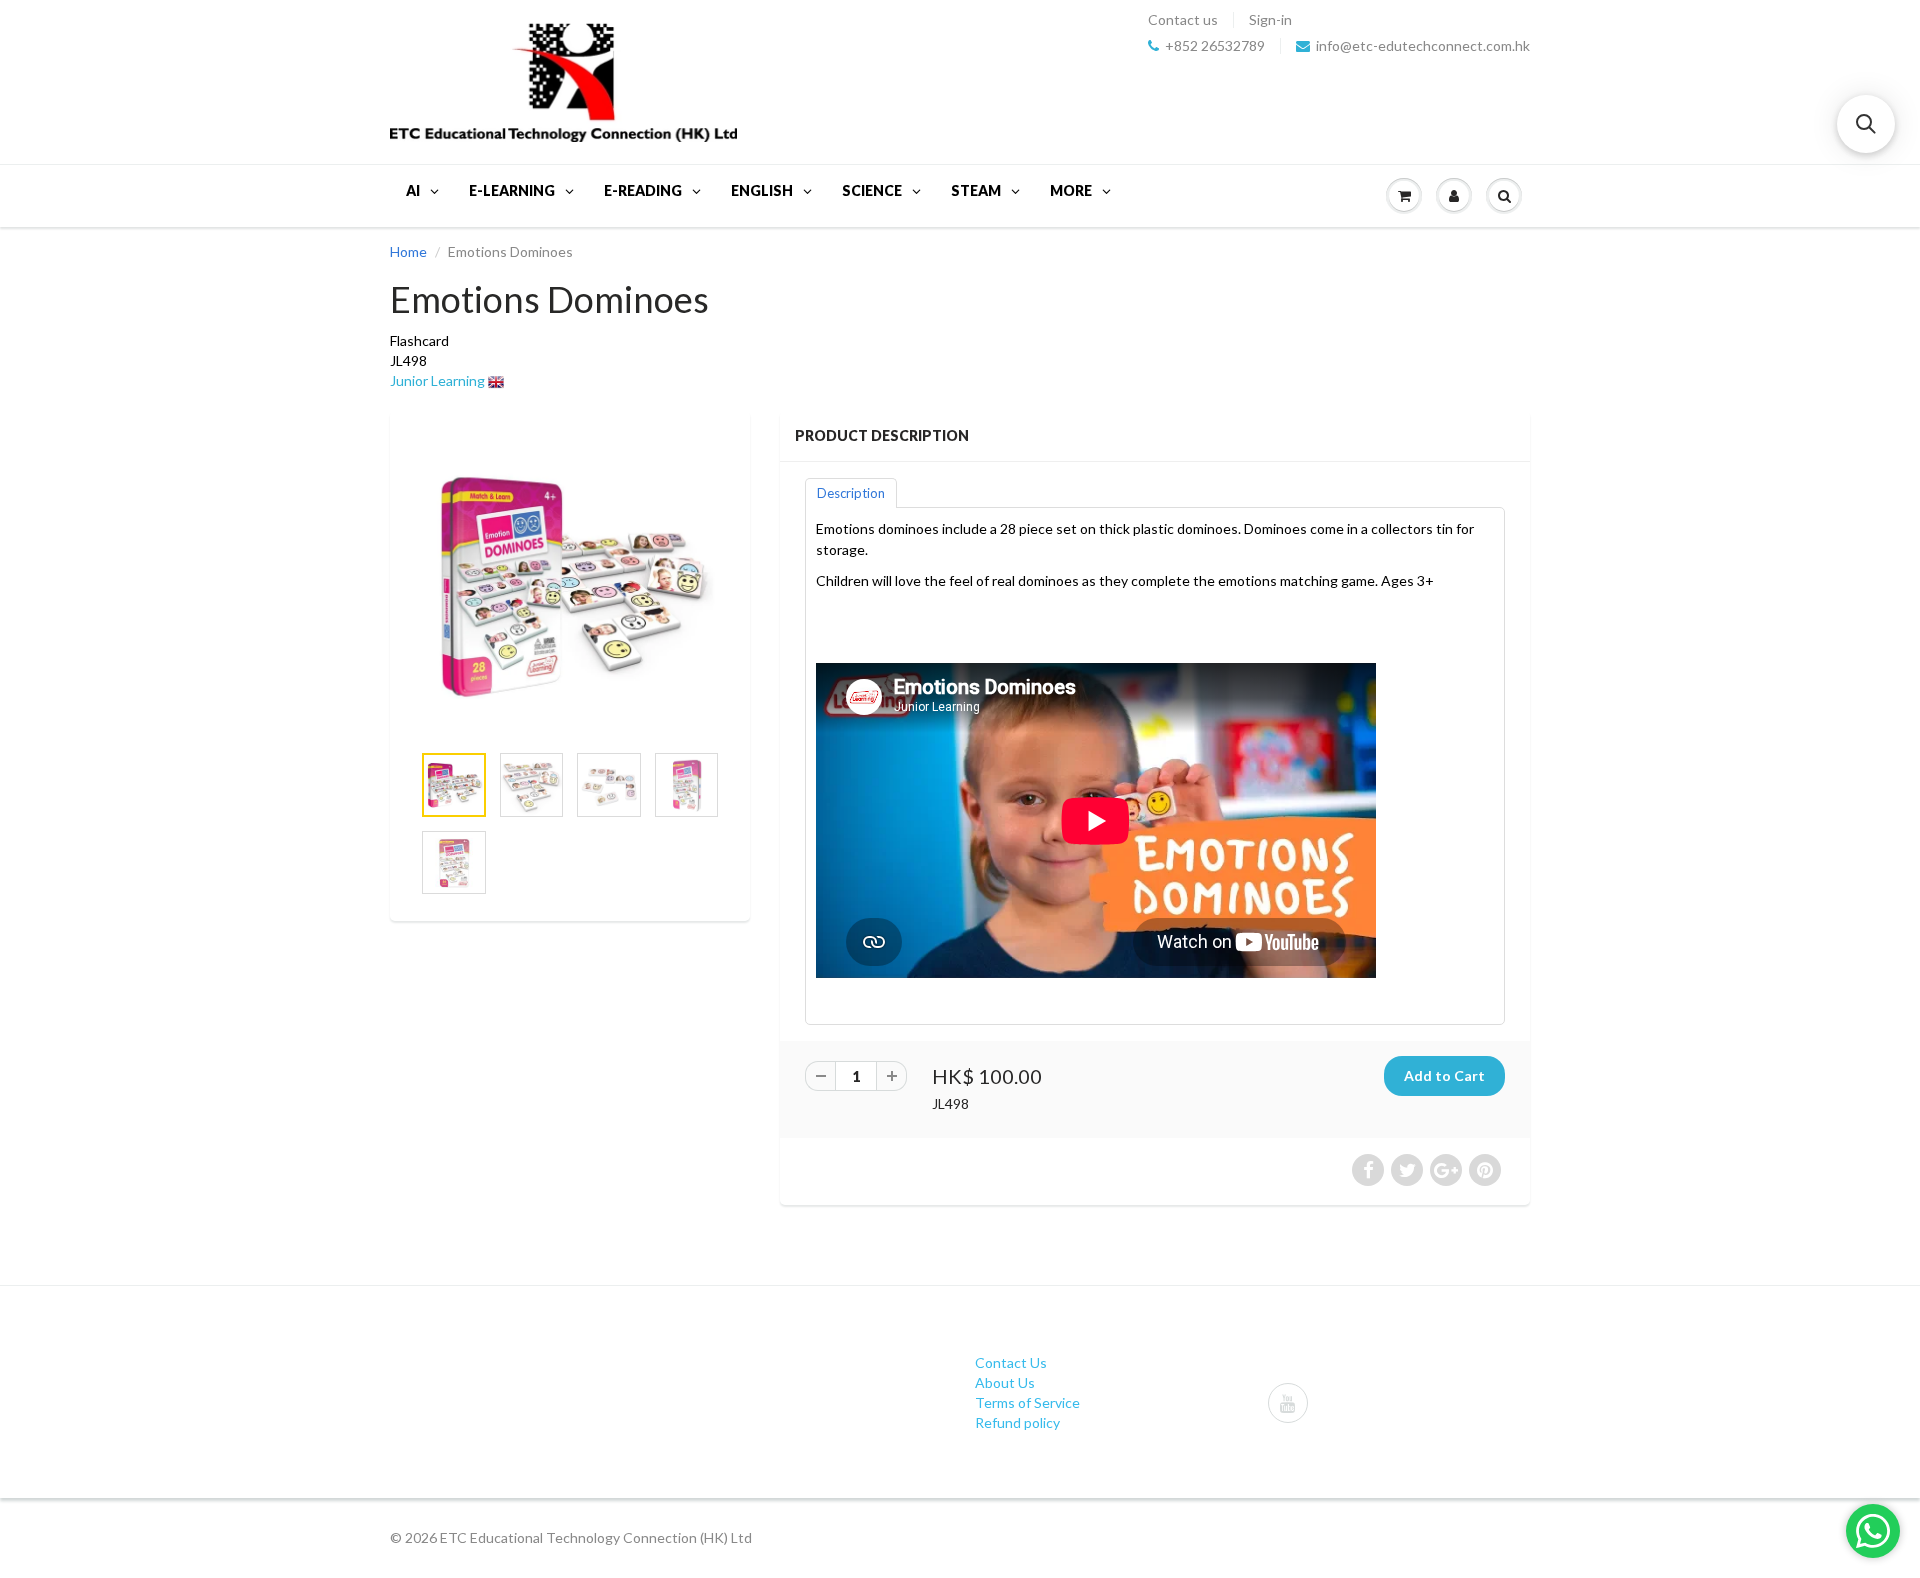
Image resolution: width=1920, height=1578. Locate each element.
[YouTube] (1288, 1403)
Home (408, 251)
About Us (1005, 1382)
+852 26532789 (1215, 46)
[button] (1866, 124)
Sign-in (1270, 20)
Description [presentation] (851, 493)
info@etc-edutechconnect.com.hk (1423, 46)
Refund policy (1017, 1422)
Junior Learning (437, 380)
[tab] (851, 492)
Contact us (1183, 20)
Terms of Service (1027, 1402)
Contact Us (1011, 1362)
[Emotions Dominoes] (570, 586)
